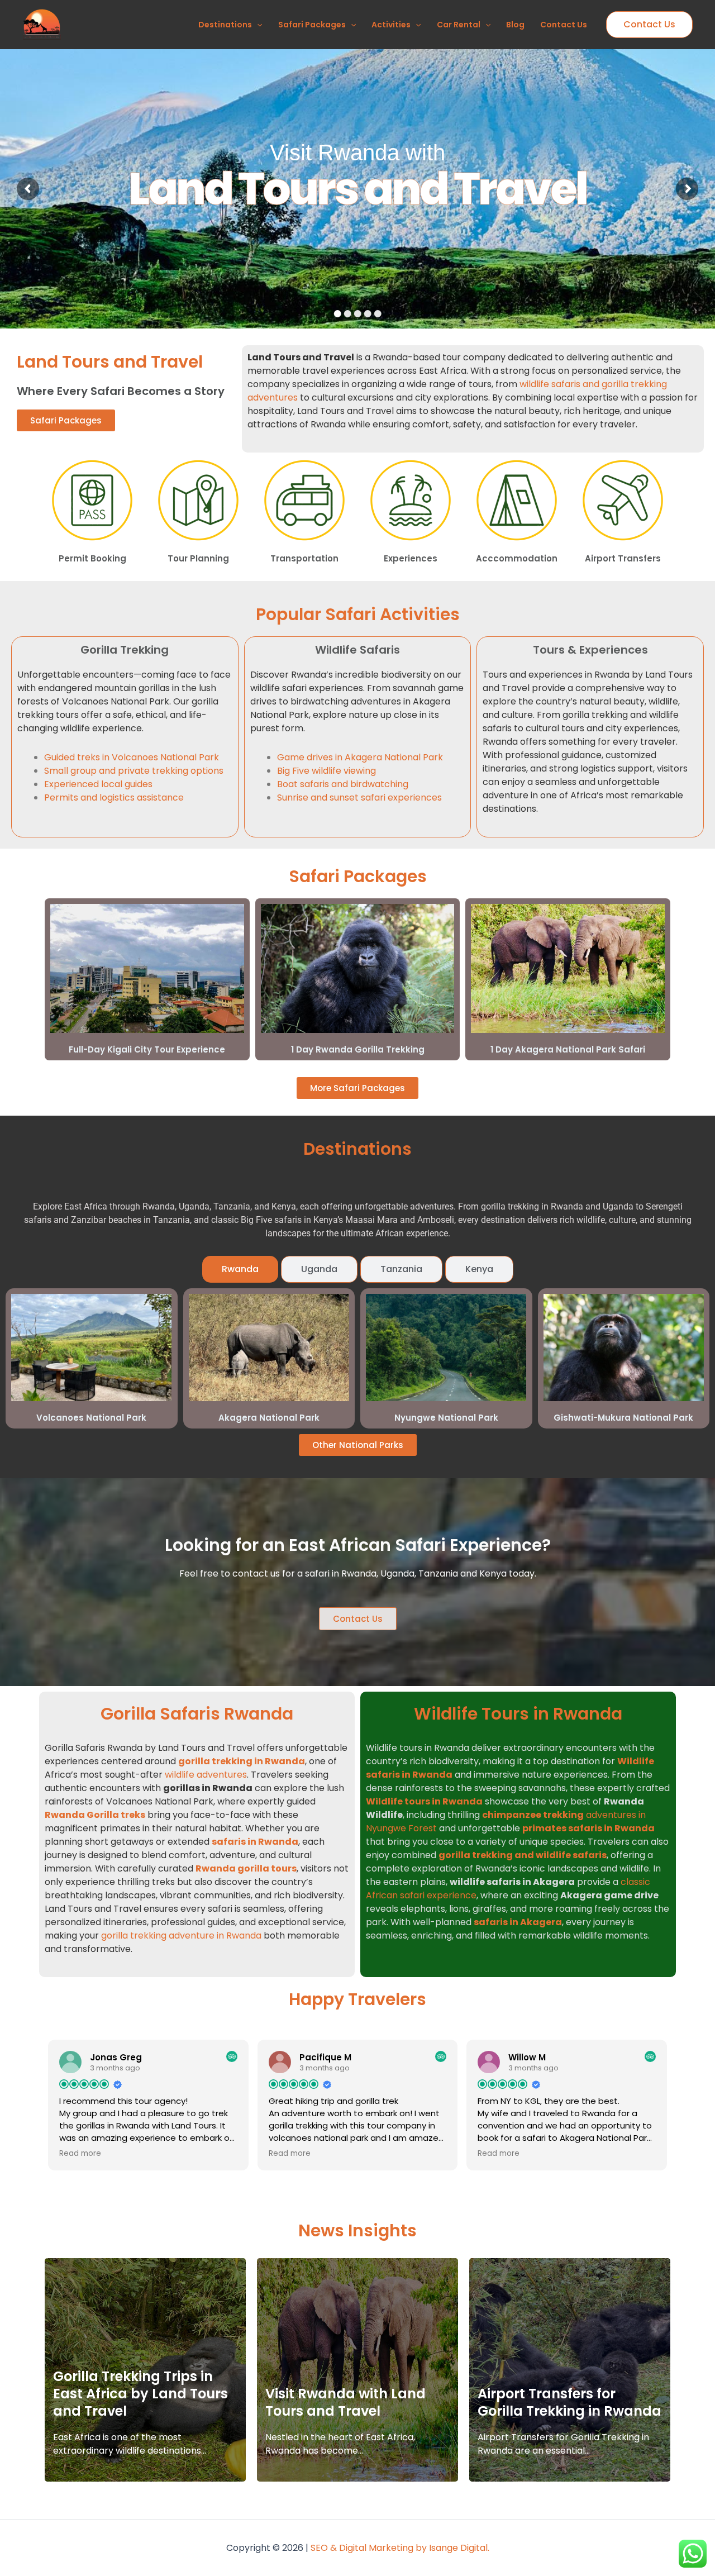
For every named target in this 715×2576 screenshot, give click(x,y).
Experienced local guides (98, 784)
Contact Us (564, 25)
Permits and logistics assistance (114, 797)
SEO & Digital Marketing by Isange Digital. (400, 2548)
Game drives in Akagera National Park (360, 757)
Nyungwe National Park (446, 1418)
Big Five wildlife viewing (326, 771)
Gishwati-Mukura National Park (623, 1418)
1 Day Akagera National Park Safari (568, 1049)
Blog (515, 25)
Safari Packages (312, 25)
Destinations (225, 25)
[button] (257, 25)
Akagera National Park (269, 1418)
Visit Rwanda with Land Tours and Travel (345, 2402)
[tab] (240, 1269)
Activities (391, 25)
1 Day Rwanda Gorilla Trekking (358, 1049)
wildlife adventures (206, 1775)
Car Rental (459, 25)
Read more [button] (80, 2154)
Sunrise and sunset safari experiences (359, 797)
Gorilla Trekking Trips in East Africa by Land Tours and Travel (140, 2394)
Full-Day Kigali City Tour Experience (147, 1049)
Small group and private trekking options (134, 771)
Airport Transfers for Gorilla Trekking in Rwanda (569, 2402)
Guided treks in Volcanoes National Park (132, 757)
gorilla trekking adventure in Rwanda (181, 1935)
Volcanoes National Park (91, 1418)
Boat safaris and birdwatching (343, 784)
